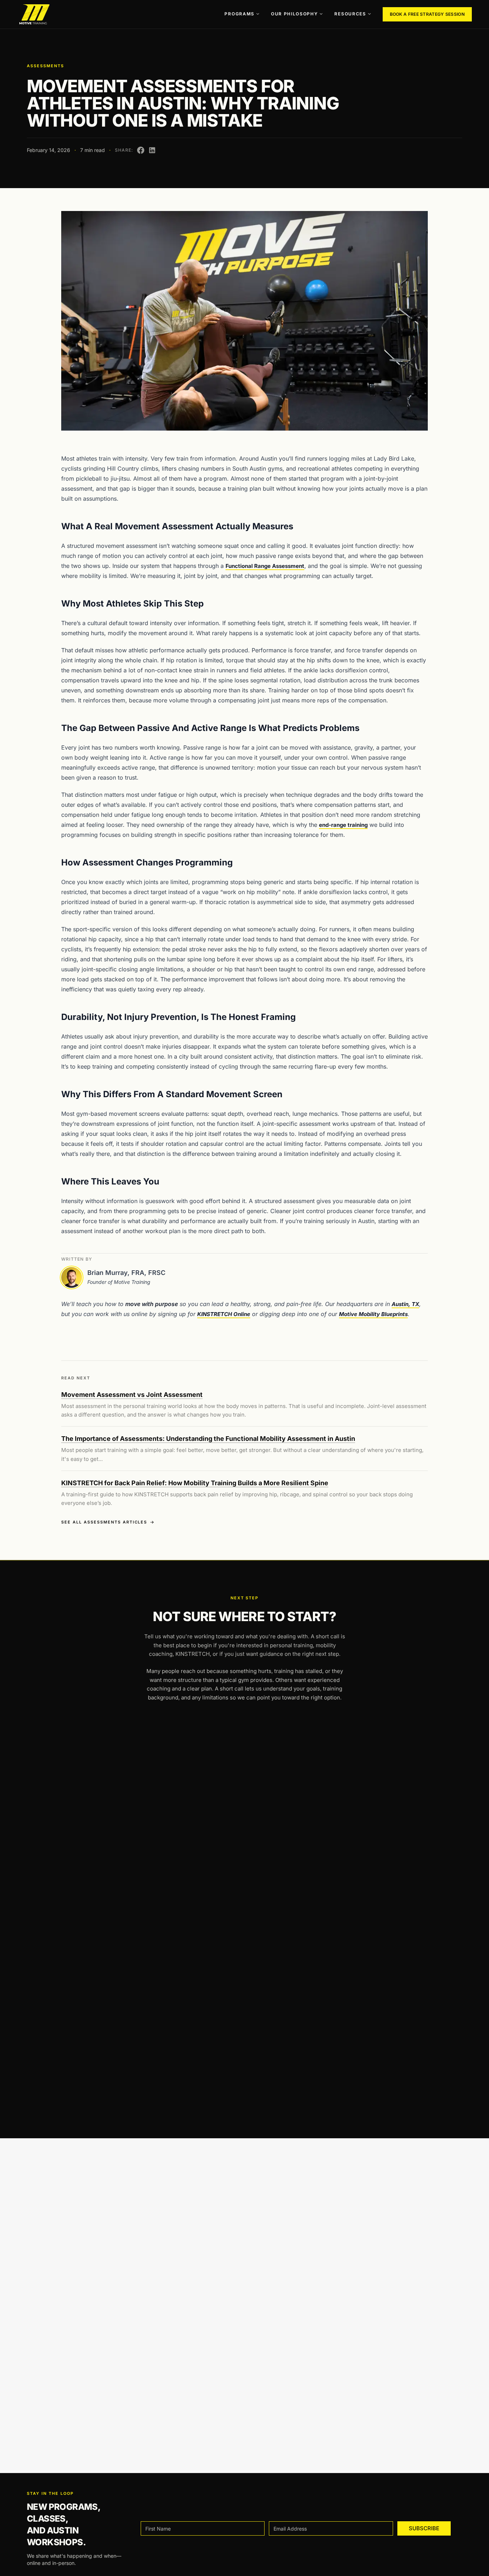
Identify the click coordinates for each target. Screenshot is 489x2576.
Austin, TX (405, 1304)
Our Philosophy (295, 14)
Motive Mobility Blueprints (373, 1314)
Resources (350, 14)
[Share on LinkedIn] (152, 150)
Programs (239, 14)
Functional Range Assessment (265, 566)
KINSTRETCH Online (224, 1314)
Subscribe (424, 2528)
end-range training (343, 825)
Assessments (45, 66)
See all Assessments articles (104, 1522)
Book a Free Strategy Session (427, 14)
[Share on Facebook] (141, 150)
